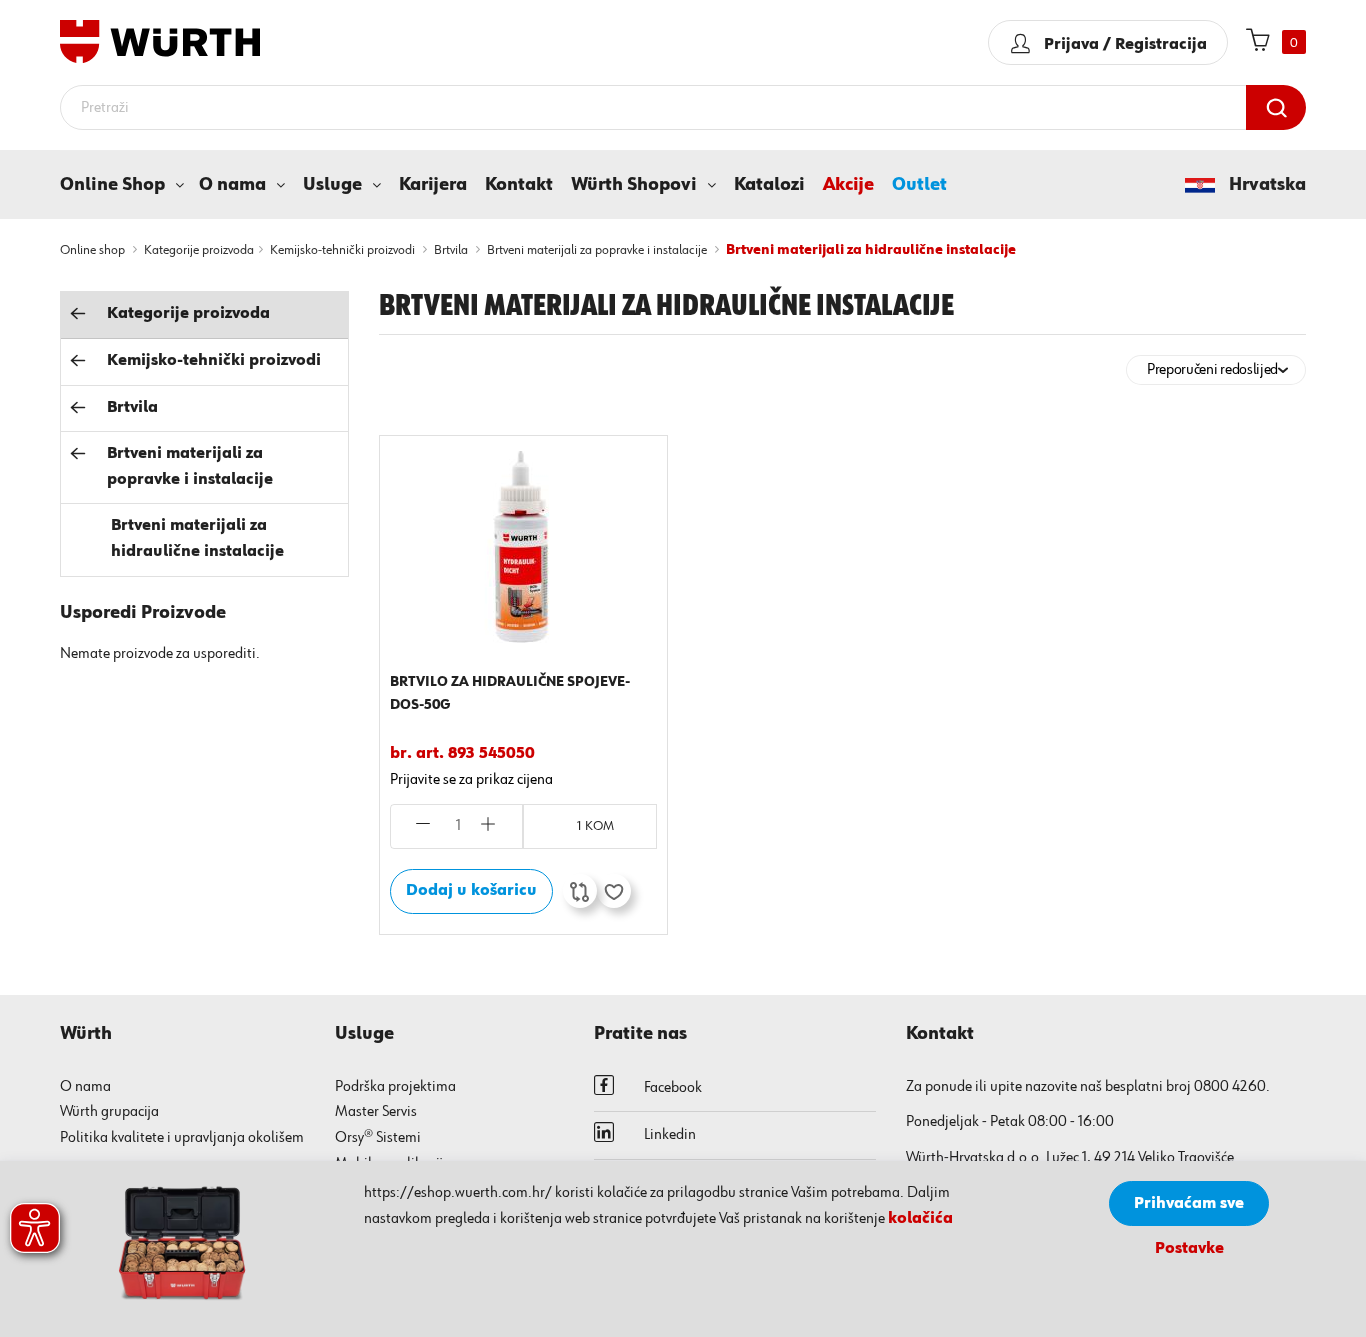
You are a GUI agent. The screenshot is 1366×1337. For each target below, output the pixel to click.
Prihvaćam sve (1189, 1204)
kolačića (920, 1219)
